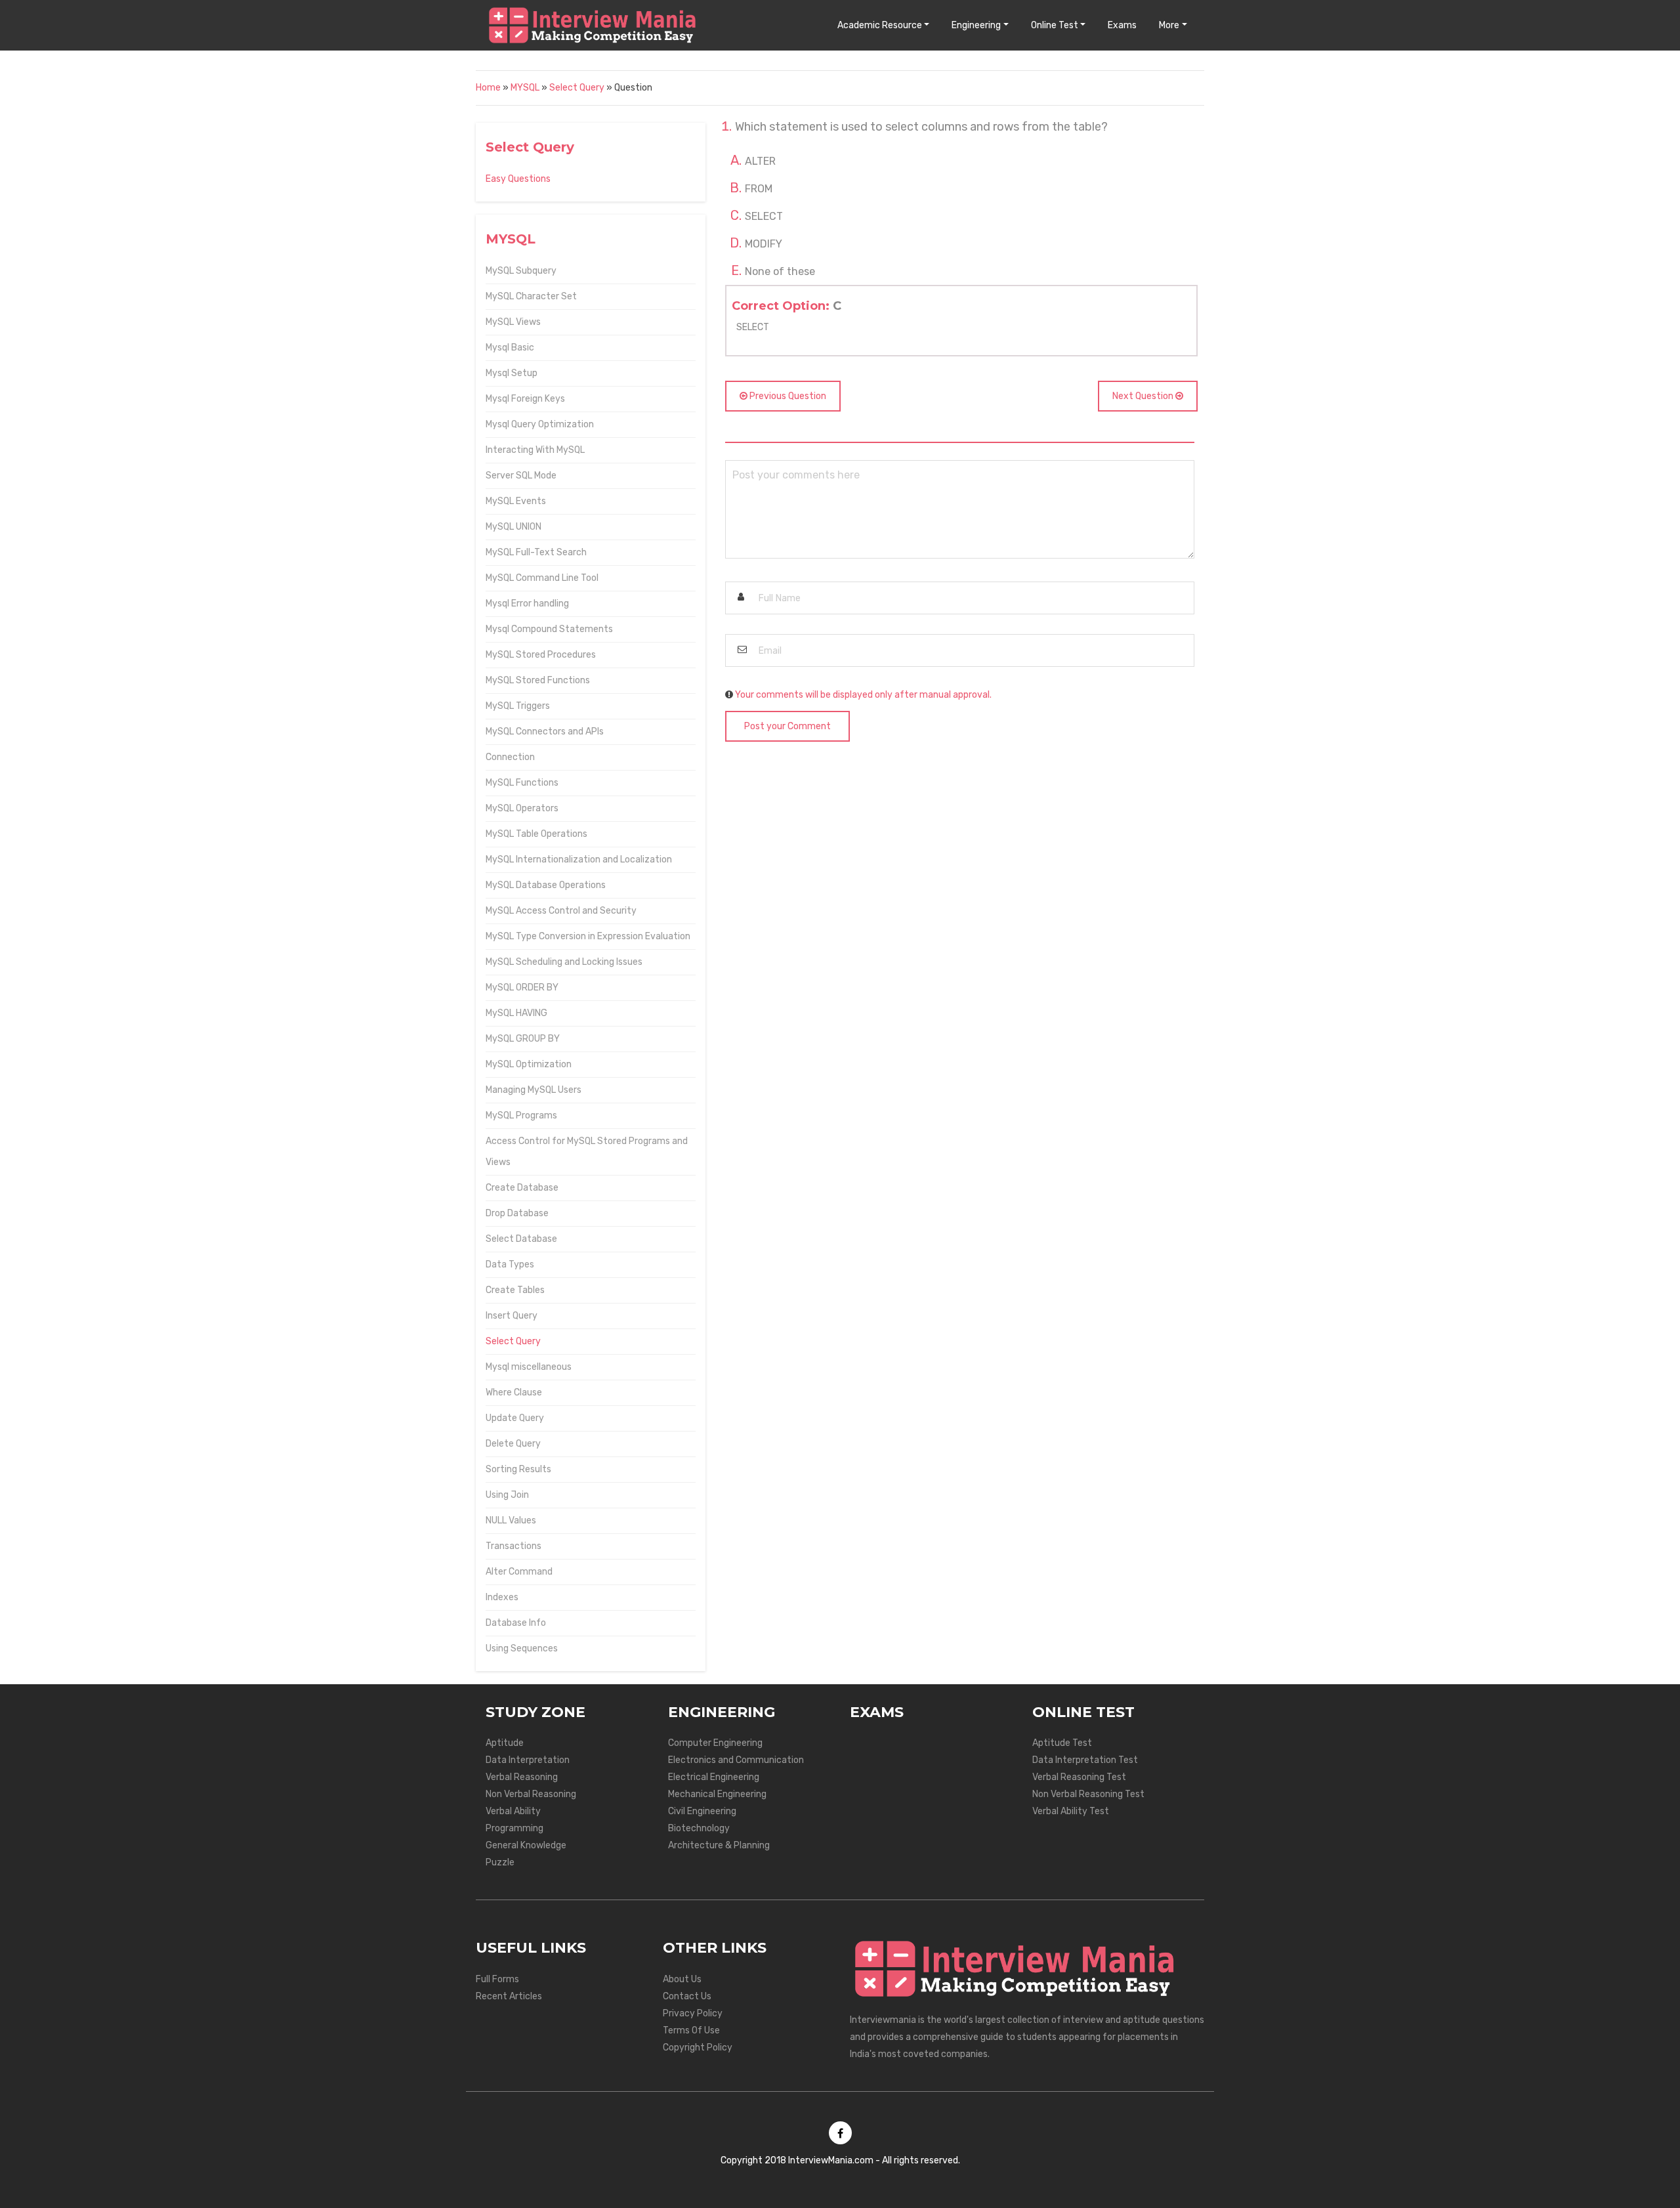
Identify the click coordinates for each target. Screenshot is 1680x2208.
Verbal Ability (513, 1811)
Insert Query (512, 1316)
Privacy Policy (693, 2013)
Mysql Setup (512, 373)
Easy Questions (518, 179)
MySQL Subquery (521, 271)
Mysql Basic (510, 348)
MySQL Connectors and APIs (545, 732)
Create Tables (515, 1290)
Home (488, 88)
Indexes (502, 1597)
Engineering (976, 25)
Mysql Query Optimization (540, 424)
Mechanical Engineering (717, 1794)
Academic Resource (880, 25)
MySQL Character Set (531, 296)
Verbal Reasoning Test (1079, 1777)
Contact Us (687, 1996)
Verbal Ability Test (1071, 1811)
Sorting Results (518, 1469)
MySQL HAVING (516, 1013)
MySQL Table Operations (536, 834)
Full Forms (497, 1979)
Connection (510, 757)
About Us (682, 1979)
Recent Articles (509, 1996)
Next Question (1144, 396)
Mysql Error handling (527, 604)
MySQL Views (513, 322)
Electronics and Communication (736, 1760)
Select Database (521, 1239)
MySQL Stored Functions (538, 680)
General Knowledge (526, 1845)
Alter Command (519, 1572)
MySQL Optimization (529, 1064)
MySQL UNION (514, 527)
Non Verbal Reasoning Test (1088, 1794)
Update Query (515, 1418)
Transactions (514, 1546)
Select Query (577, 88)
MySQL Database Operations (546, 885)
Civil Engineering (702, 1811)
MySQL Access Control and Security (561, 911)
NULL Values (511, 1520)
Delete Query (513, 1444)
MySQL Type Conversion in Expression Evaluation (588, 936)
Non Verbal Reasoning (531, 1794)
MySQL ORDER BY (522, 987)
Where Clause (514, 1392)
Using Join (507, 1495)
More (1169, 25)
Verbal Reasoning (522, 1777)
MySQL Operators (522, 808)
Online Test (1055, 25)
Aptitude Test (1062, 1743)
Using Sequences (522, 1648)
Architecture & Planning (719, 1845)
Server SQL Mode (521, 476)
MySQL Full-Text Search (536, 552)
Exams (1122, 25)
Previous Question (787, 396)
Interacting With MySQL (535, 450)
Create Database (522, 1188)
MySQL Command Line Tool (542, 578)
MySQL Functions (522, 783)
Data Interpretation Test (1085, 1760)
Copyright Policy (698, 2048)
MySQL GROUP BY (523, 1039)
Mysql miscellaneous (529, 1367)
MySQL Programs (521, 1115)
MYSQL (525, 88)
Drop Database (517, 1213)
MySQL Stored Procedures (541, 655)
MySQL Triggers (518, 706)
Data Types (510, 1264)
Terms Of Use (691, 2030)
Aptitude (505, 1743)
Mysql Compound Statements (549, 629)
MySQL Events (516, 501)
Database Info (516, 1623)
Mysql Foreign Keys (525, 399)
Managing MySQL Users (534, 1090)
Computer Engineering (715, 1743)
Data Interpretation (528, 1760)
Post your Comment (787, 726)
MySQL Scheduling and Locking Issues (564, 962)
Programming (514, 1828)
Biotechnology (699, 1828)
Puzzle (500, 1862)
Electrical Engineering (714, 1777)
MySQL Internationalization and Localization (579, 860)
